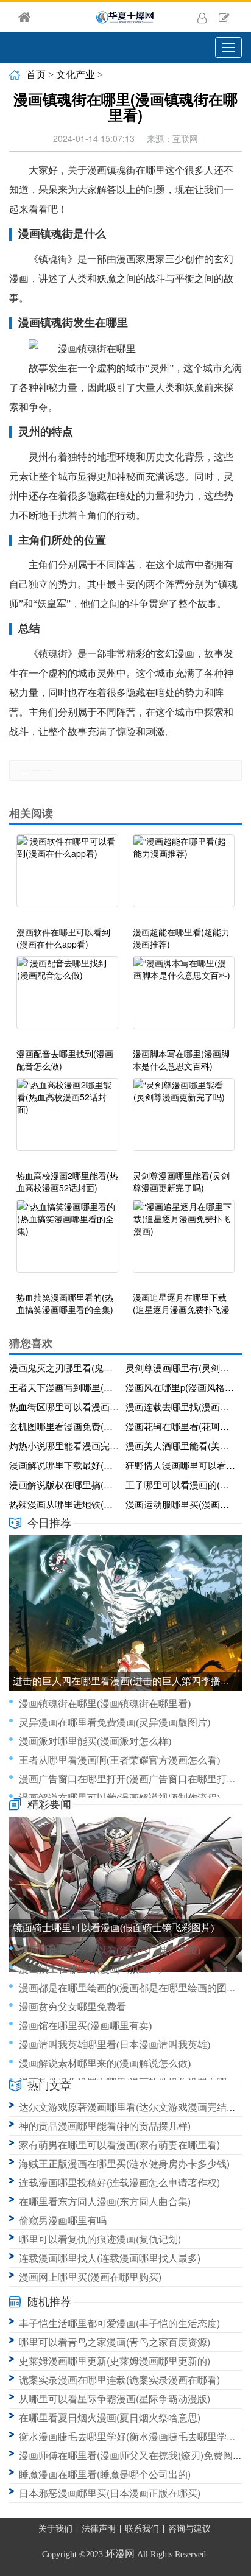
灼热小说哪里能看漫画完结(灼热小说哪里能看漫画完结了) (65, 1445)
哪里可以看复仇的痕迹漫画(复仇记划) (100, 2239)
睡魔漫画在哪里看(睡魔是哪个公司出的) (105, 2474)
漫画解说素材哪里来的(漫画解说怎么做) (105, 2064)
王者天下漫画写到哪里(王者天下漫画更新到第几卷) (65, 1387)
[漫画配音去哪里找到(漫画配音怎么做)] (67, 999)
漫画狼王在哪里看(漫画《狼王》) (90, 1969)
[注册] (224, 17)
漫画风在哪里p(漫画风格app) (181, 1387)
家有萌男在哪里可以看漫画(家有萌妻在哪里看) (119, 2145)
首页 (36, 75)
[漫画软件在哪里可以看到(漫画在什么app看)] (67, 877)
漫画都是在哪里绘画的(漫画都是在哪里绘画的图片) (129, 1988)
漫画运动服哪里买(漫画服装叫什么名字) (181, 1504)
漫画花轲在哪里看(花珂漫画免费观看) (181, 1426)
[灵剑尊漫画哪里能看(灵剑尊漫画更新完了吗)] (184, 1121)
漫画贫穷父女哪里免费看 (72, 2007)
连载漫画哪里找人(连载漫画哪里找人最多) (110, 2258)
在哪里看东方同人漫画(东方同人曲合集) (105, 2201)
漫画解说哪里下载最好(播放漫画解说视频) (65, 1465)
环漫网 (120, 2554)
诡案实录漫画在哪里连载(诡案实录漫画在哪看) (119, 2380)
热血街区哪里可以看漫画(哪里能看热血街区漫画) (65, 1406)
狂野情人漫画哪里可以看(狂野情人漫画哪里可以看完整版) (181, 1465)
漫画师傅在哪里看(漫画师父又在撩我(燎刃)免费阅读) (132, 2455)
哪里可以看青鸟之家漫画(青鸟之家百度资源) (115, 2342)
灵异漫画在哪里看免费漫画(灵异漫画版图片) (115, 1723)
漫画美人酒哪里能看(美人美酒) (181, 1445)
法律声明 (99, 2529)
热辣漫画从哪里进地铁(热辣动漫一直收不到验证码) (65, 1504)
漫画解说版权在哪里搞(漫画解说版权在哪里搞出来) (65, 1484)
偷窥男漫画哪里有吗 (63, 2220)
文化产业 (76, 75)
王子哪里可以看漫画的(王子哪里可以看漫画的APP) (181, 1484)
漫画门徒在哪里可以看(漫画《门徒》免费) (110, 1950)
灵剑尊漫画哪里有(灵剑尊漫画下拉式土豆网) (181, 1367)
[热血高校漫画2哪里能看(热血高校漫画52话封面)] (67, 1121)
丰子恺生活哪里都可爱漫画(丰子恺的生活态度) (119, 2323)
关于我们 (55, 2529)
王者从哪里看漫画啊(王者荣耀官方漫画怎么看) (119, 1760)
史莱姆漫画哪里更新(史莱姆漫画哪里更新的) (115, 2361)
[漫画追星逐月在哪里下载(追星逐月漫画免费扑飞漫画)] (184, 1242)
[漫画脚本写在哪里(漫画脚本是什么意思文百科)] (184, 999)
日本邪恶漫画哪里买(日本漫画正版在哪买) (110, 2493)
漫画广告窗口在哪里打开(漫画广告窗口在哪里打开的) (134, 1779)
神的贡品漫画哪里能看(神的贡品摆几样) (105, 2126)
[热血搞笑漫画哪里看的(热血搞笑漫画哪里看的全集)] (67, 1242)
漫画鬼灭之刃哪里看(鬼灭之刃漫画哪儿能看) (65, 1367)
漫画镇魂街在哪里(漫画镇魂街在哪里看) (105, 1704)
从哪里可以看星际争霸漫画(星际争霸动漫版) (115, 2398)
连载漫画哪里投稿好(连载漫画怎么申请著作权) (119, 2182)
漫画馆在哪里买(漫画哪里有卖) (85, 2026)
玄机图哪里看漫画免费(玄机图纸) (65, 1426)
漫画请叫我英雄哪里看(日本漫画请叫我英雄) (115, 2045)
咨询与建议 (189, 2529)
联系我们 (142, 2529)
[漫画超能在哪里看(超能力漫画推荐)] (184, 877)
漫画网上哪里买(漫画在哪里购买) (90, 2277)
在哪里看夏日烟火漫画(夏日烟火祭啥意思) (110, 2417)
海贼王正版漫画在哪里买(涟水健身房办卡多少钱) (124, 2163)
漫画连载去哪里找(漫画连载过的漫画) (181, 1406)
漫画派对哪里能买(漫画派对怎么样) (95, 1741)
